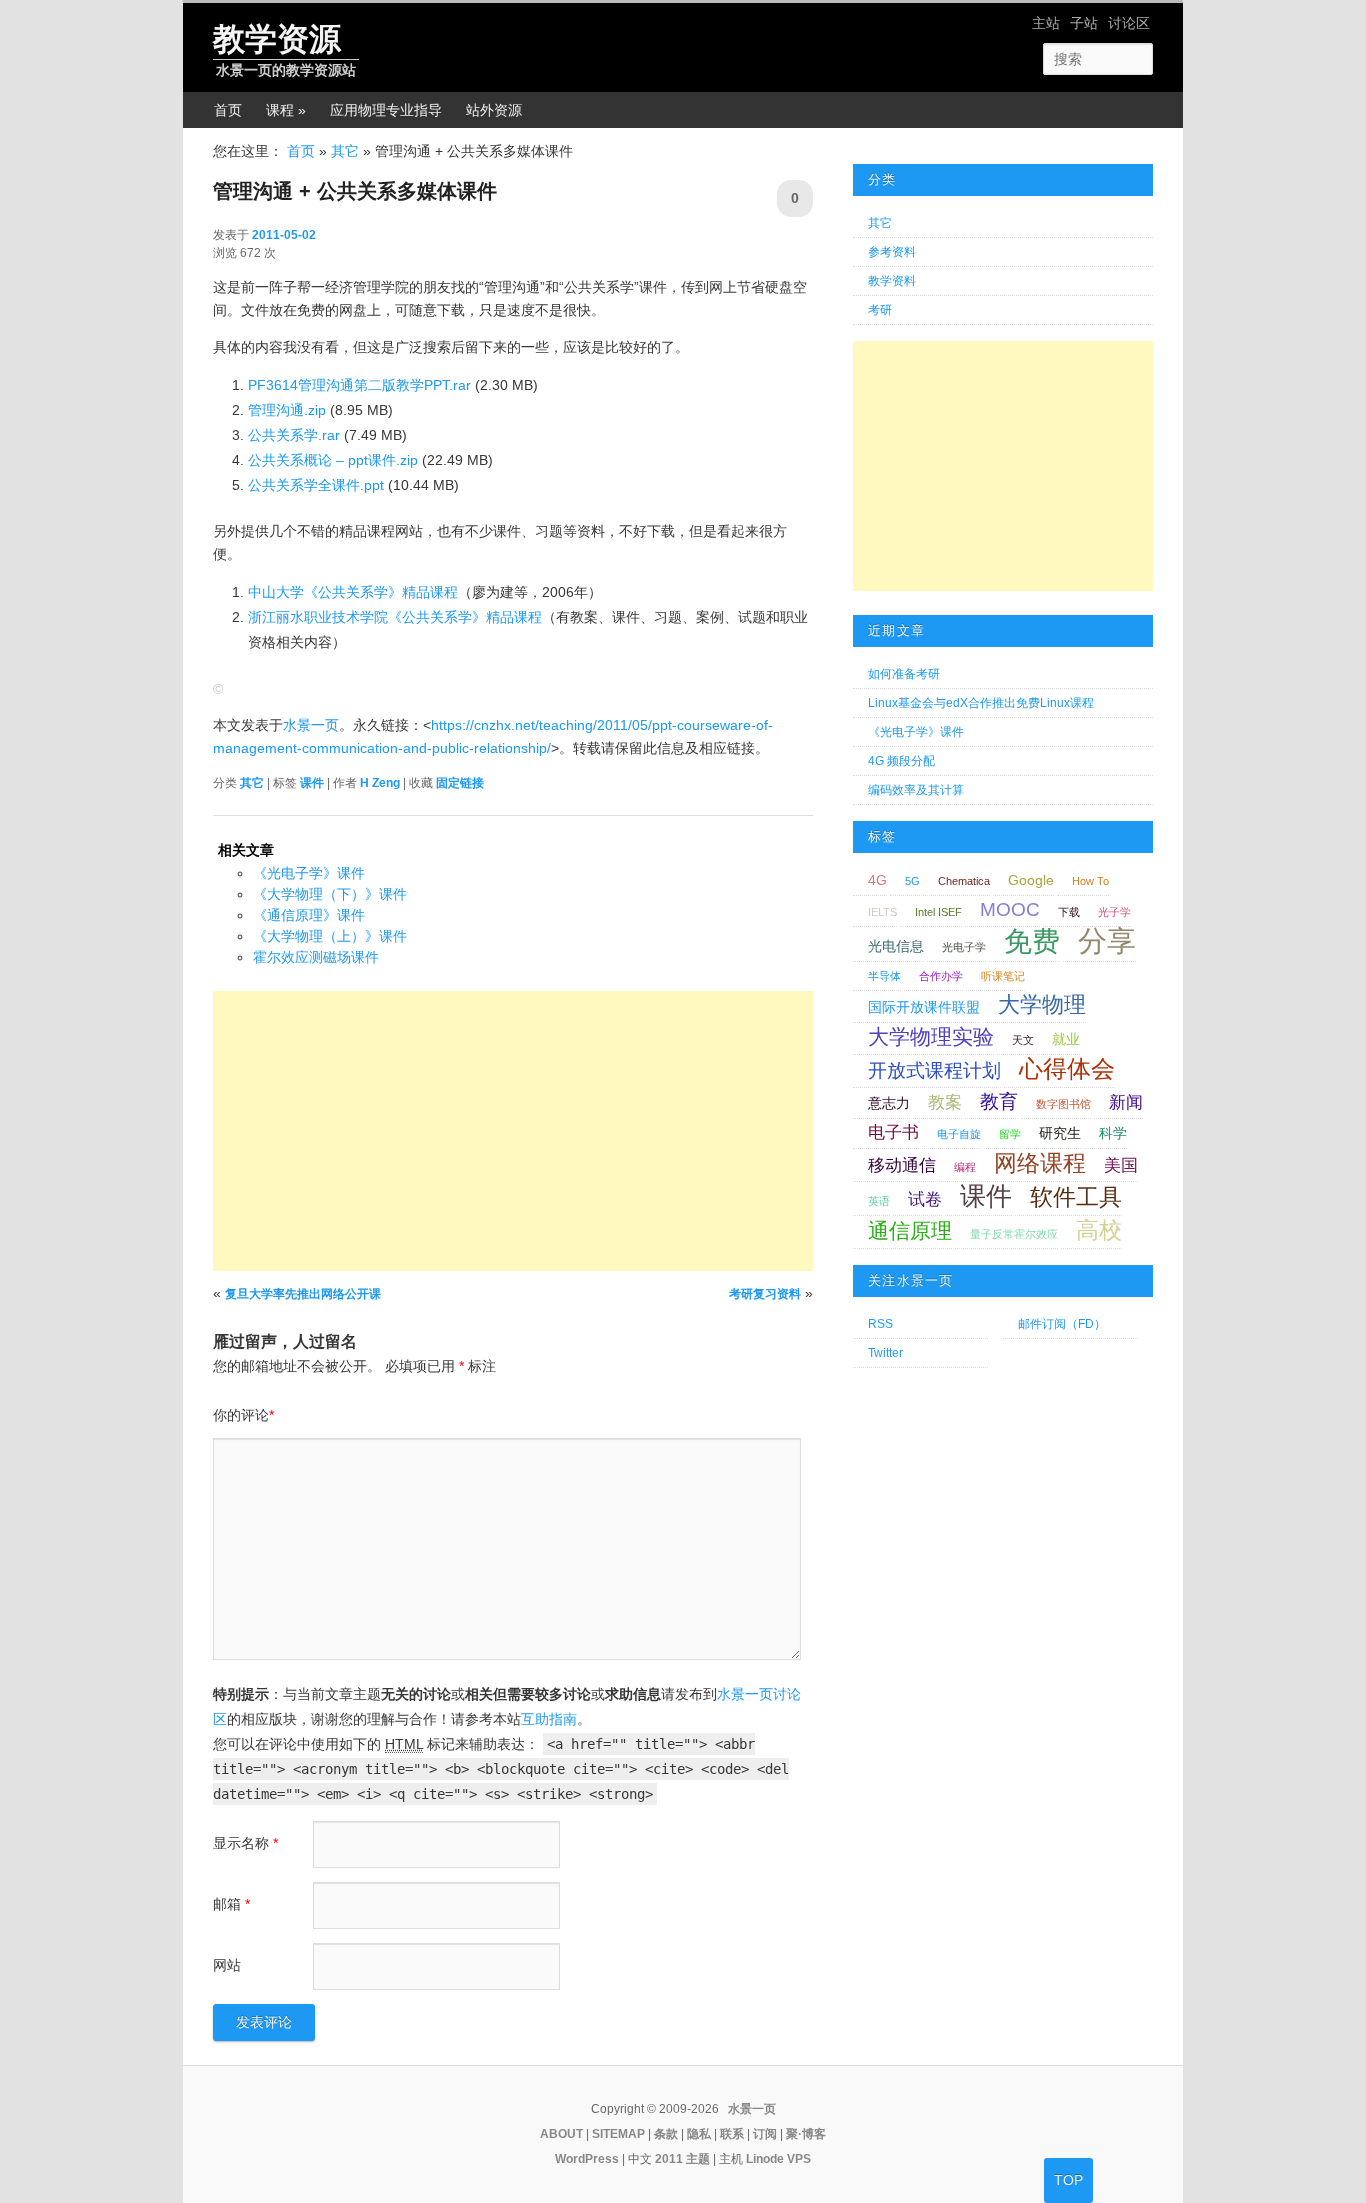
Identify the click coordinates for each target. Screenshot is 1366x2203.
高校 (1099, 1230)
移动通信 (902, 1165)
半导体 (884, 976)
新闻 (1126, 1102)
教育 (999, 1101)
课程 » (286, 110)
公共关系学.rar (294, 435)
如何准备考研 (904, 674)
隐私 (699, 2134)
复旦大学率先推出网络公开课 (303, 1294)
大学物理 (1042, 1004)
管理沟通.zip (287, 410)
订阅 (765, 2134)
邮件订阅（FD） (1062, 1324)
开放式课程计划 (934, 1070)
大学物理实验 (931, 1036)
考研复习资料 (765, 1294)
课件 (312, 783)
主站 (1046, 23)
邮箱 (231, 1904)
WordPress (587, 2159)
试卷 (925, 1199)
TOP (1068, 2180)
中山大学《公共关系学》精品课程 (353, 592)
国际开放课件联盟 (924, 1007)
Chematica (964, 881)
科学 (1113, 1133)
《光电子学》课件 (309, 873)
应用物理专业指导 (386, 110)
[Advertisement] (513, 1131)
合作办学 (941, 976)
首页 (228, 110)
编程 (965, 1167)
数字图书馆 (1063, 1104)
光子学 (1114, 912)
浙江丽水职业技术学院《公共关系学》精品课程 (395, 617)
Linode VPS (778, 2159)
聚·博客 (806, 2134)
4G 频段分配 (901, 761)
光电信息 (896, 946)
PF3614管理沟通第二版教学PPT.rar (359, 385)
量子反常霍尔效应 (1014, 1234)
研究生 (1060, 1133)
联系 (732, 2134)
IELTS (882, 912)
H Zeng (380, 783)
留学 (1010, 1134)
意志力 (889, 1103)
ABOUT (561, 2134)
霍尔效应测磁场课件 (316, 957)
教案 (945, 1102)
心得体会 (1067, 1068)
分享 (1107, 940)
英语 (879, 1201)
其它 (345, 151)
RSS (880, 1324)
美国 (1121, 1165)
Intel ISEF (938, 912)
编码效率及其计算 (916, 790)
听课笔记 (1003, 976)
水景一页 (311, 725)
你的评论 (243, 1415)
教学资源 (277, 39)
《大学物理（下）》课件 (330, 894)
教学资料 (892, 281)
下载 (1069, 912)
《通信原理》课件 (309, 915)
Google (1031, 880)
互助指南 (549, 1719)
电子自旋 (959, 1134)
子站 (1084, 23)
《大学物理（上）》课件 (330, 936)
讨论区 (1129, 23)
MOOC (1010, 909)
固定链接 (460, 783)
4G (877, 880)
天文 (1023, 1040)
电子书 (893, 1132)
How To (1090, 881)
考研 (880, 310)
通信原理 (910, 1230)
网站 (227, 1965)
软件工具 (1076, 1197)
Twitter (885, 1353)
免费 (1032, 941)
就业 (1066, 1039)
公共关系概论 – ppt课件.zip (333, 460)
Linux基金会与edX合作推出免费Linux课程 (981, 703)
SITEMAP (618, 2134)
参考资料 (892, 252)
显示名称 (245, 1843)
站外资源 (494, 110)
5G (912, 881)
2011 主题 (682, 2159)
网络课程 (1040, 1163)
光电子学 (964, 947)
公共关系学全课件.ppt (316, 485)
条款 (666, 2134)
